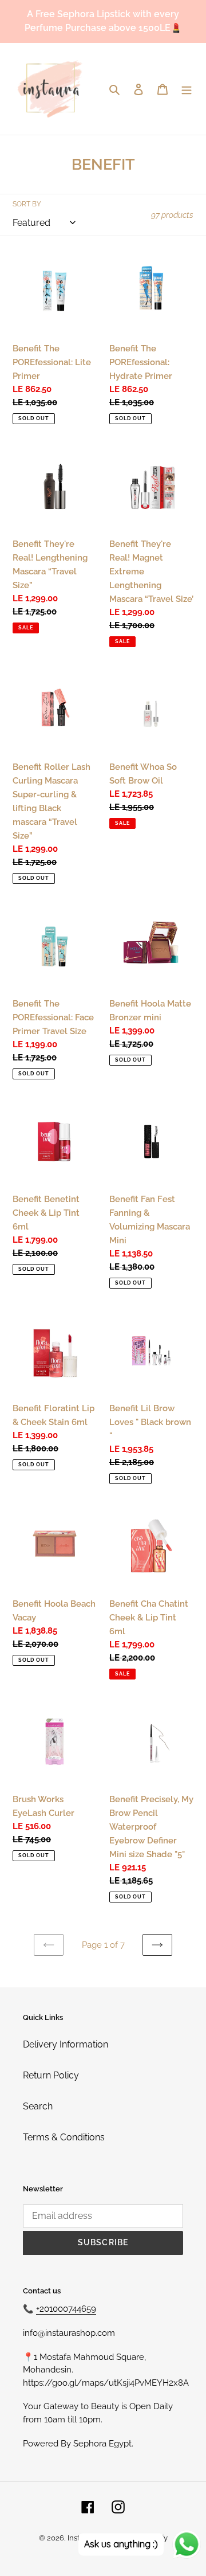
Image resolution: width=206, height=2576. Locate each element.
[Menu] (187, 89)
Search (38, 2106)
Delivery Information (66, 2044)
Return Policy (51, 2075)
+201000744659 (66, 2309)
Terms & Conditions (64, 2137)
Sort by (27, 204)
